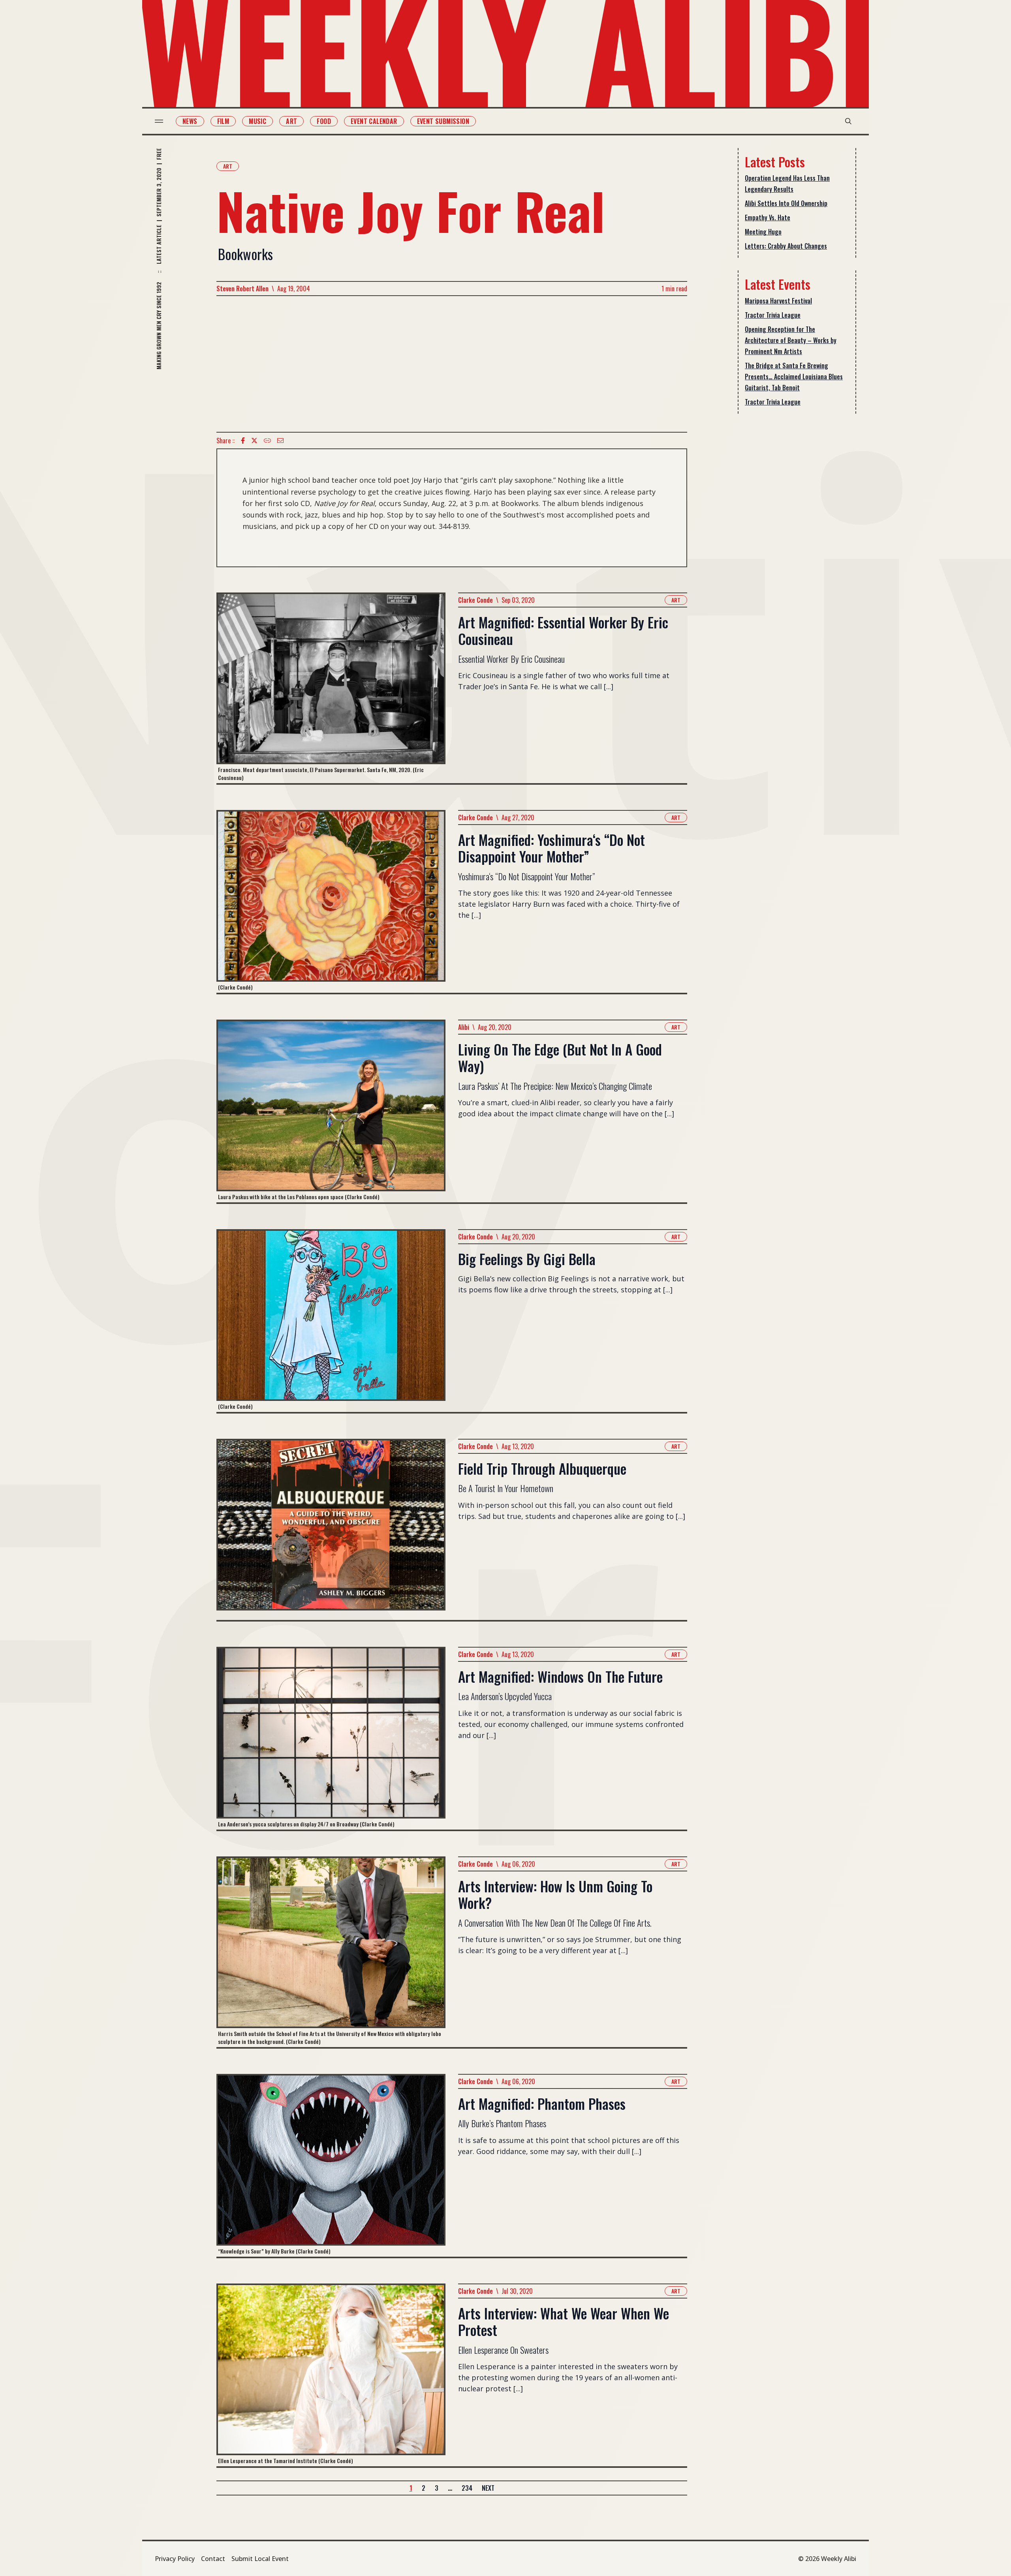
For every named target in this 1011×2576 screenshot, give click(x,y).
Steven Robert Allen (242, 289)
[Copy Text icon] (267, 441)
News (190, 121)
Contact (213, 2559)
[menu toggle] (159, 121)
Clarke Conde (475, 600)
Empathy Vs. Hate (768, 217)
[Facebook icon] (243, 441)
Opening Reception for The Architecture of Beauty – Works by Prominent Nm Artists (791, 340)
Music (257, 121)
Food (324, 121)
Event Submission (443, 121)
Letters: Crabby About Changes (786, 246)
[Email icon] (280, 441)
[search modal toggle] (848, 121)
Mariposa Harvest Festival (778, 301)
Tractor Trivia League (773, 315)
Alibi (464, 1027)
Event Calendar (374, 121)
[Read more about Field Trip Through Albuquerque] (331, 1529)
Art (291, 121)
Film (223, 121)
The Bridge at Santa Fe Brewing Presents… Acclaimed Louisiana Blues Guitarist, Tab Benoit (794, 377)
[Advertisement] (452, 364)
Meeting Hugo (763, 232)
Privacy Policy (175, 2559)
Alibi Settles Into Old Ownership (786, 203)
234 (467, 2488)
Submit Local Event (260, 2559)
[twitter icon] (254, 441)
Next (488, 2488)
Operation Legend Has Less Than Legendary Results (787, 184)
